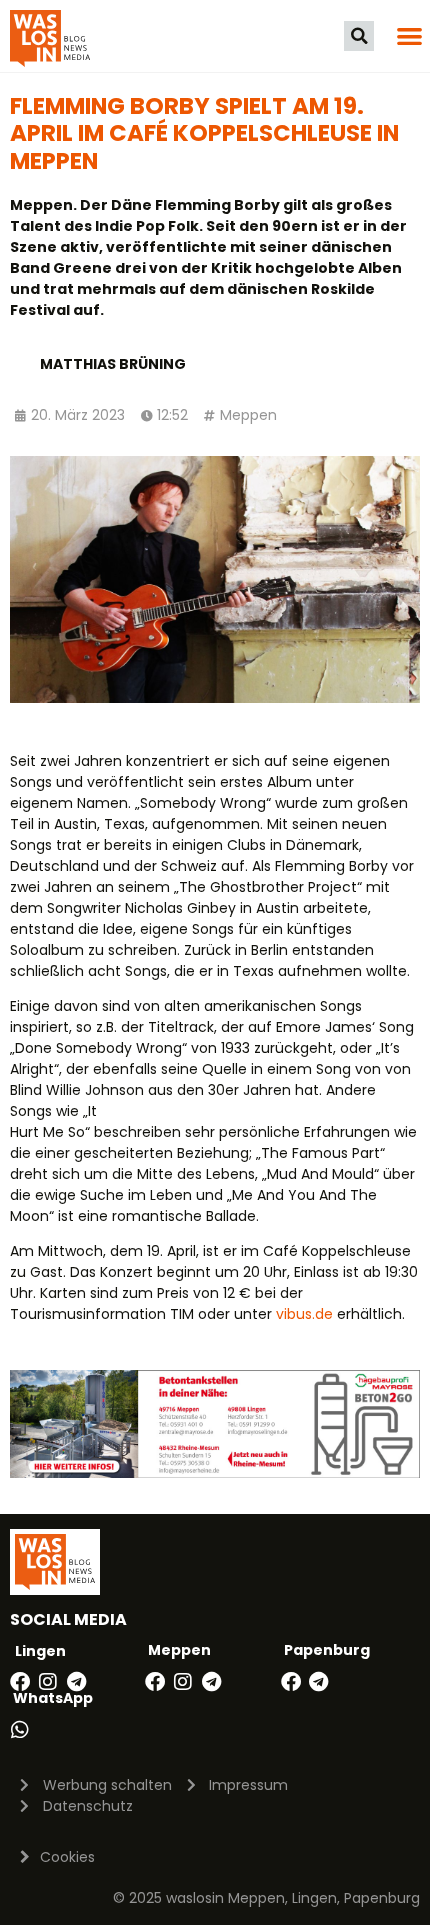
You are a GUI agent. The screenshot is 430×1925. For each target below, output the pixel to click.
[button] (359, 36)
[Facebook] (20, 1682)
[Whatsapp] (20, 1730)
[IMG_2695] (215, 1473)
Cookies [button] (67, 1857)
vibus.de (304, 1314)
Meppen (248, 415)
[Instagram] (48, 1682)
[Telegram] (76, 1682)
